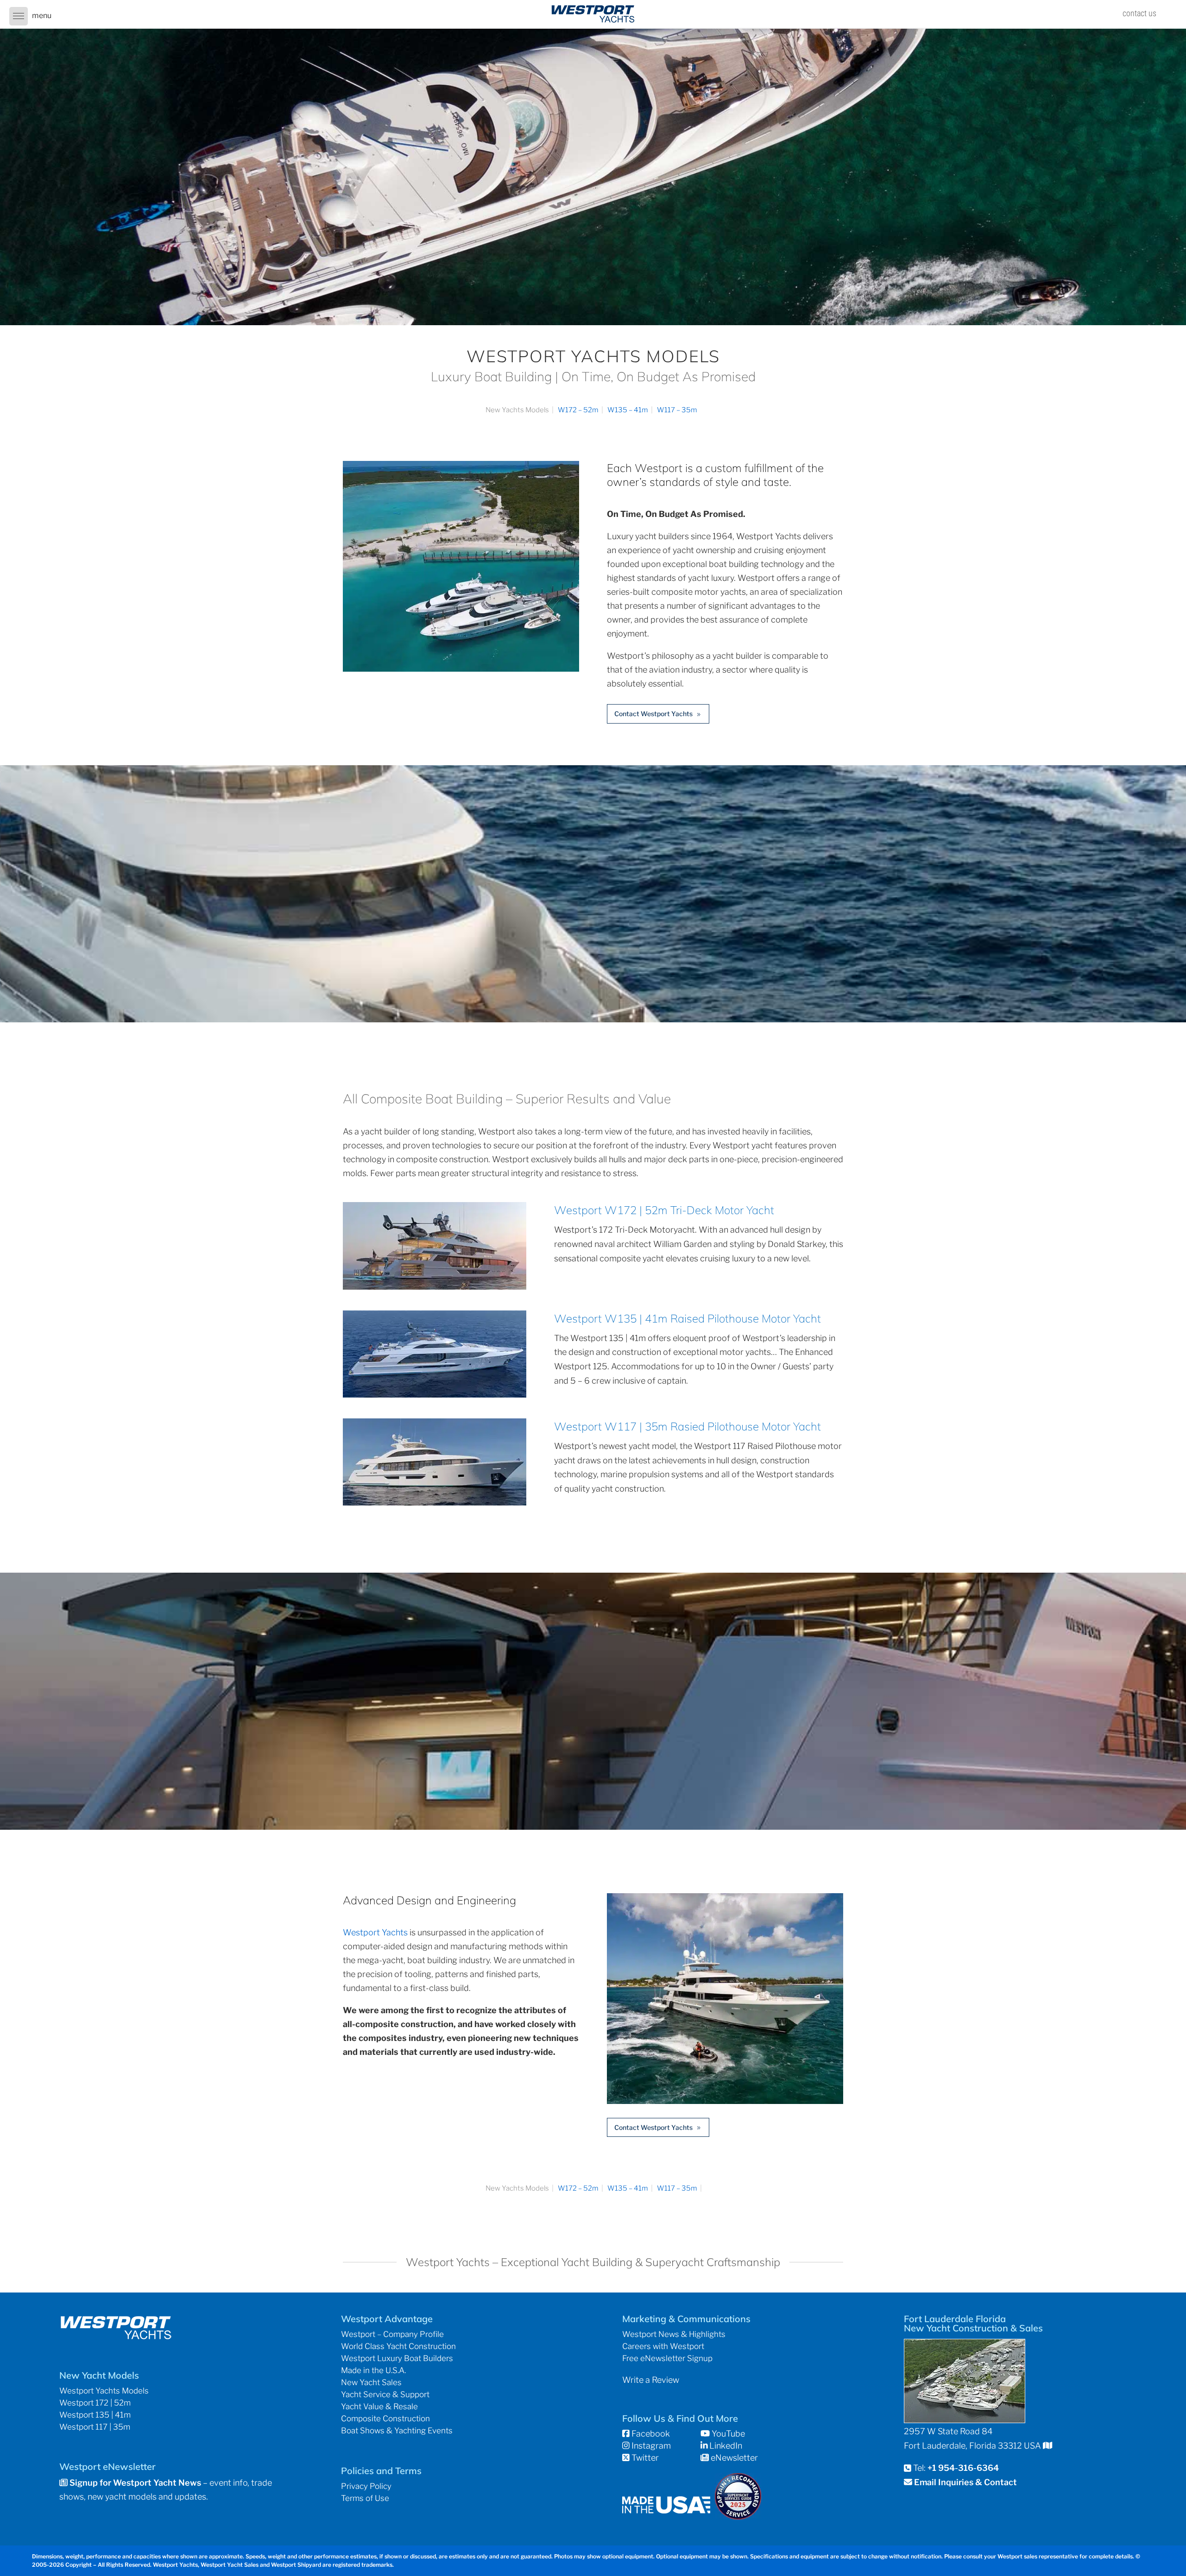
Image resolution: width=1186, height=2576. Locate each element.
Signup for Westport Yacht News (134, 2483)
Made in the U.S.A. (373, 2370)
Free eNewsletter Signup (667, 2358)
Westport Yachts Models (104, 2391)
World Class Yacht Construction (398, 2346)
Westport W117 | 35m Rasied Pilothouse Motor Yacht (688, 1426)
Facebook (650, 2434)
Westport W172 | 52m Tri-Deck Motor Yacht (664, 1210)
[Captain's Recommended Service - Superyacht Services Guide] (738, 2516)
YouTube (727, 2434)
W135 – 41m (628, 410)
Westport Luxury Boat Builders (397, 2358)
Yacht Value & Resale (379, 2406)
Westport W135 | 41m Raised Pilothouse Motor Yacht (688, 1318)
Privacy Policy (366, 2486)
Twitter (644, 2458)
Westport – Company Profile (392, 2334)
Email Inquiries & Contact (965, 2482)
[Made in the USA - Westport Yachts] (666, 2510)
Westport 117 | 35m (95, 2427)
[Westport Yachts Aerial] (461, 669)
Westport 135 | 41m (95, 2415)
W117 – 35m (677, 410)
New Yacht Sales (371, 2382)
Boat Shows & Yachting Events (397, 2431)
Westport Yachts (375, 1932)
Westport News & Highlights (674, 2334)
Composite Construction (385, 2419)
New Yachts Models (517, 410)
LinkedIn (725, 2446)
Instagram (650, 2446)
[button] (19, 16)
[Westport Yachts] (725, 2101)
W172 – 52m (578, 410)
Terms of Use (365, 2498)
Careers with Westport (663, 2346)
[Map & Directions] (1047, 2446)
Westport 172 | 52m (95, 2403)
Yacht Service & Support (385, 2394)
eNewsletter (733, 2458)
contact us (1139, 13)
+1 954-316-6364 (963, 2468)
